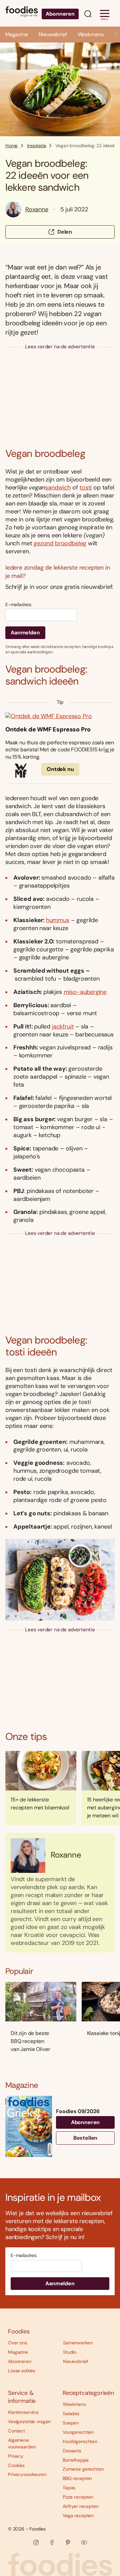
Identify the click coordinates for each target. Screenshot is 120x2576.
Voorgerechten (78, 2432)
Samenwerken (78, 2343)
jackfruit (63, 1026)
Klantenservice (23, 2412)
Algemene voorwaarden (22, 2443)
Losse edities (22, 2371)
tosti (85, 487)
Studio (70, 2352)
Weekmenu (91, 34)
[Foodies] (21, 13)
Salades (71, 2414)
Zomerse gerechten (83, 2469)
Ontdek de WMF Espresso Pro (48, 730)
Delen (65, 232)
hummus (58, 920)
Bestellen (85, 2138)
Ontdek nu (60, 769)
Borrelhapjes (76, 2460)
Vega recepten (78, 2516)
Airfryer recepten (81, 2506)
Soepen (71, 2423)
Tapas (69, 2488)
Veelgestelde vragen (29, 2421)
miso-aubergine (85, 992)
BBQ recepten (77, 2478)
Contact (16, 2431)
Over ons (17, 2343)
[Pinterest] (68, 2542)
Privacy (16, 2456)
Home (11, 146)
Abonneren (60, 14)
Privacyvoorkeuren (27, 2474)
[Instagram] (36, 2542)
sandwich (58, 487)
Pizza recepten (78, 2497)
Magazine (17, 34)
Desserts (72, 2451)
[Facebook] (52, 2542)
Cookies (16, 2465)
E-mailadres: (19, 605)
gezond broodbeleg (60, 543)
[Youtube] (84, 2542)
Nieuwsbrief (53, 34)
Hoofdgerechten (80, 2441)
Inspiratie (36, 146)
